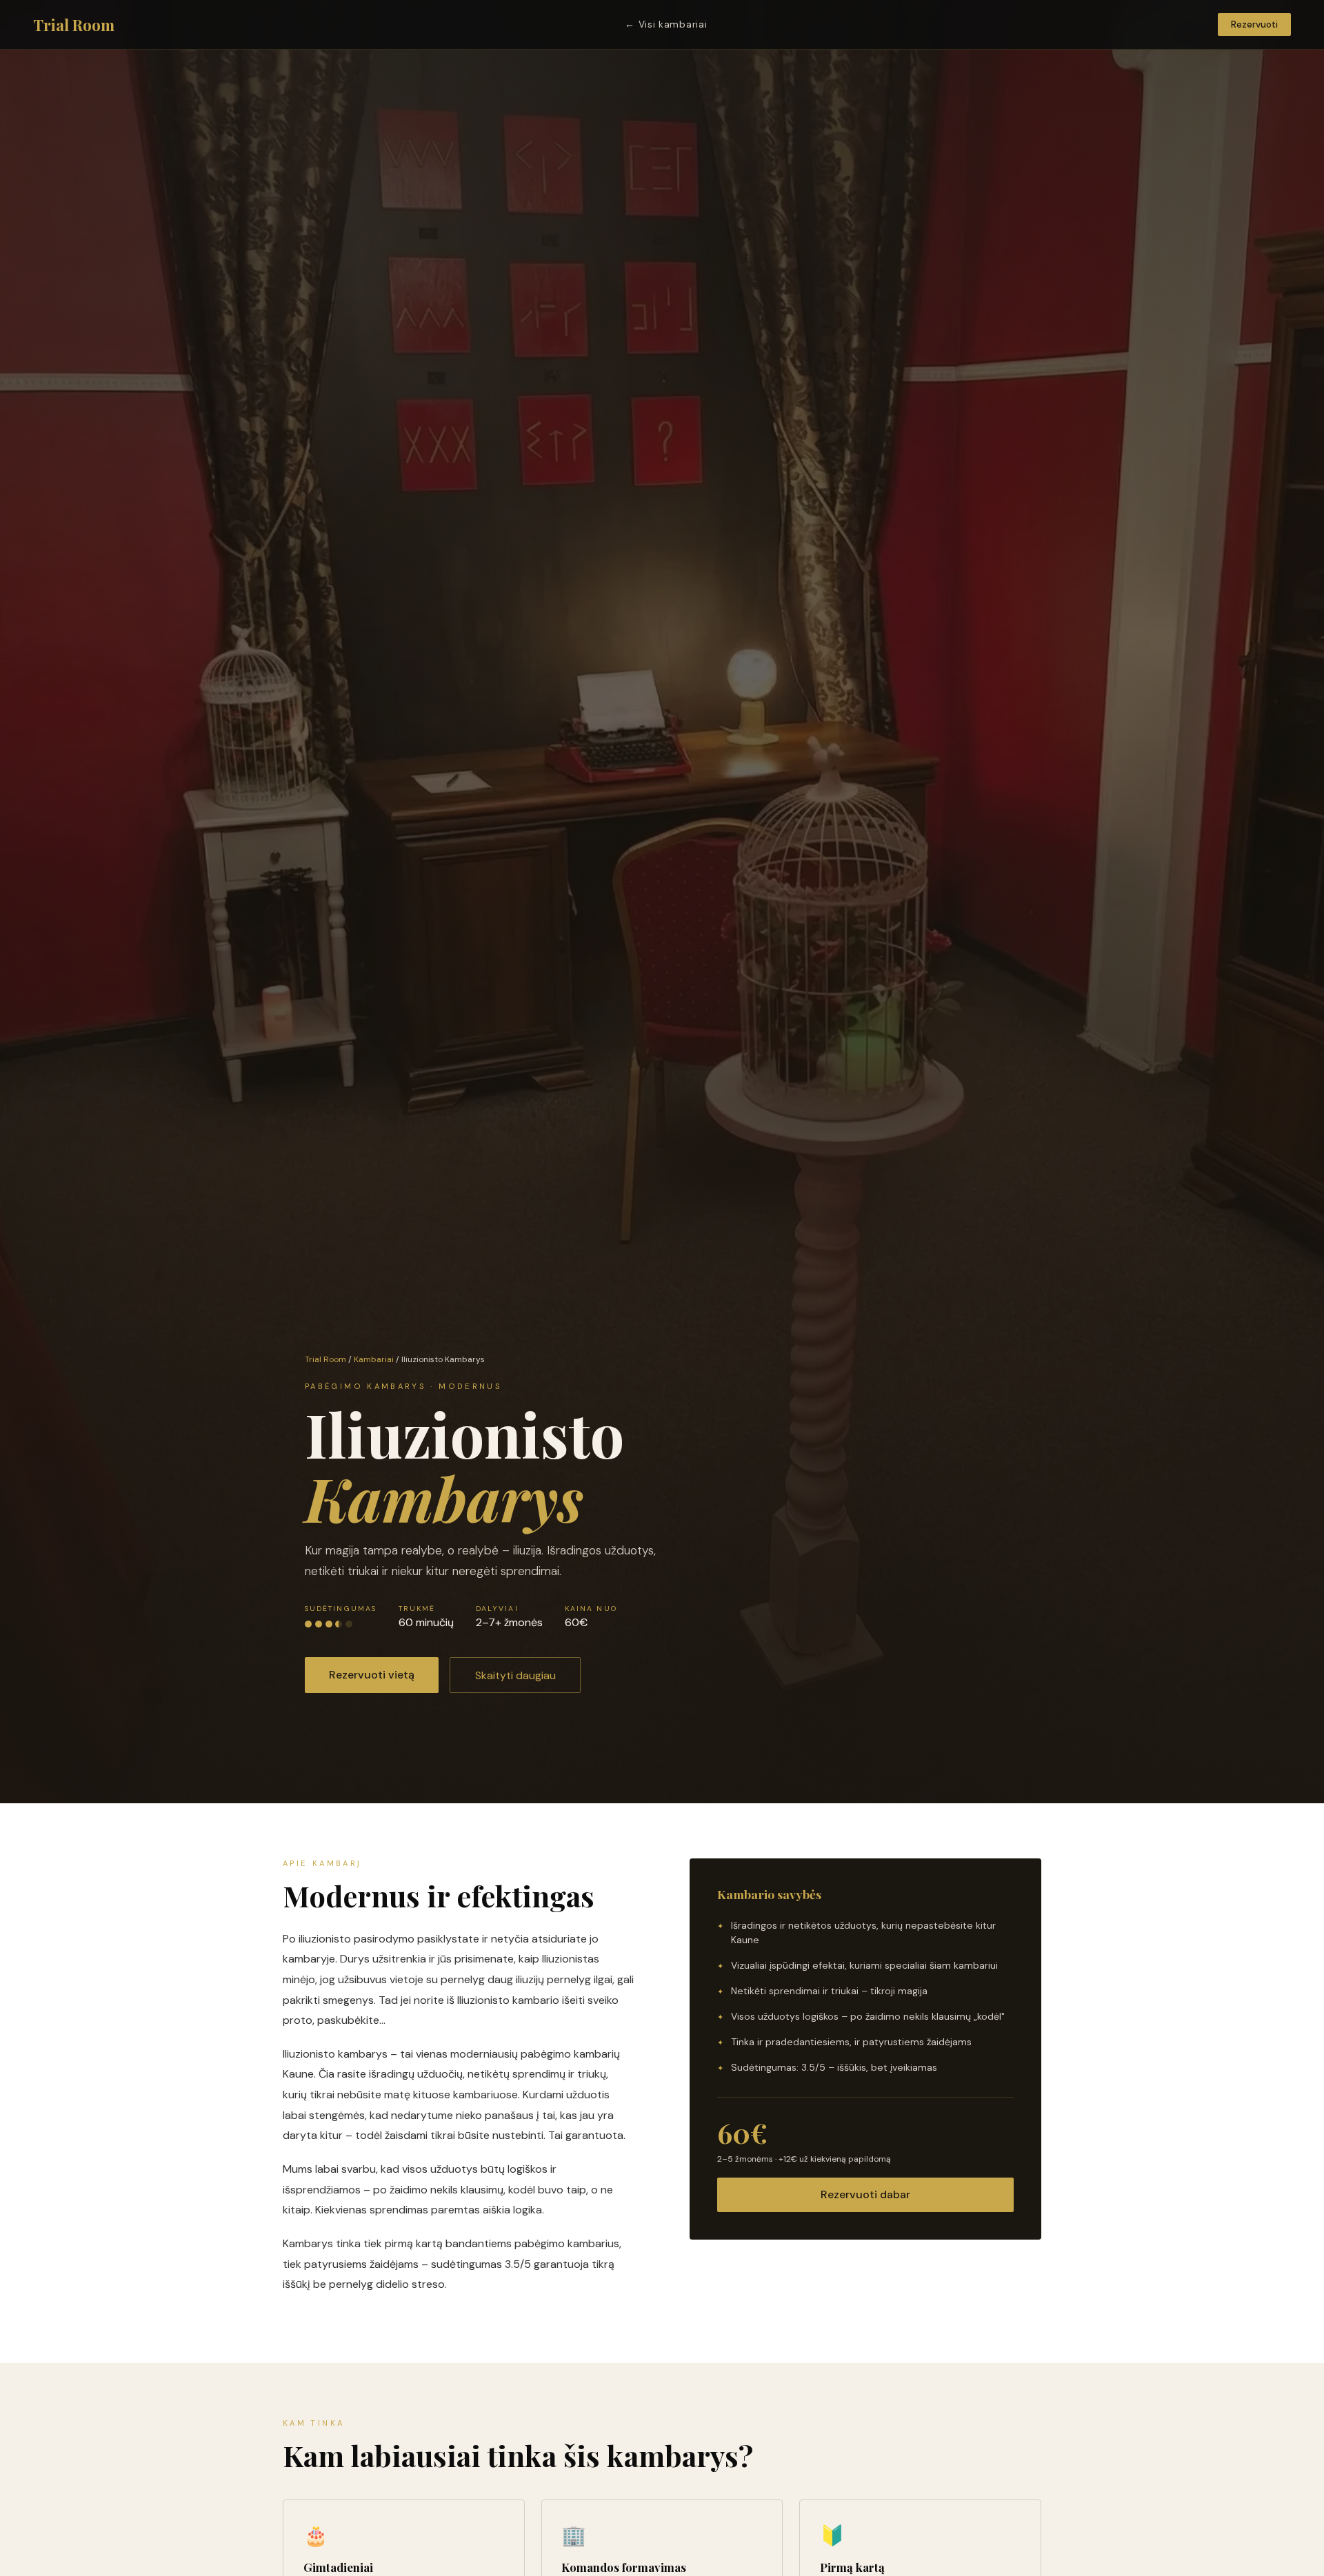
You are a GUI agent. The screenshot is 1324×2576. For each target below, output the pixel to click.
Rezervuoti (1254, 24)
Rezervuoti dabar (865, 2194)
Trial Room (74, 25)
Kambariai (374, 1359)
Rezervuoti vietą (372, 1675)
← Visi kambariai (666, 24)
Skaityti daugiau (515, 1675)
